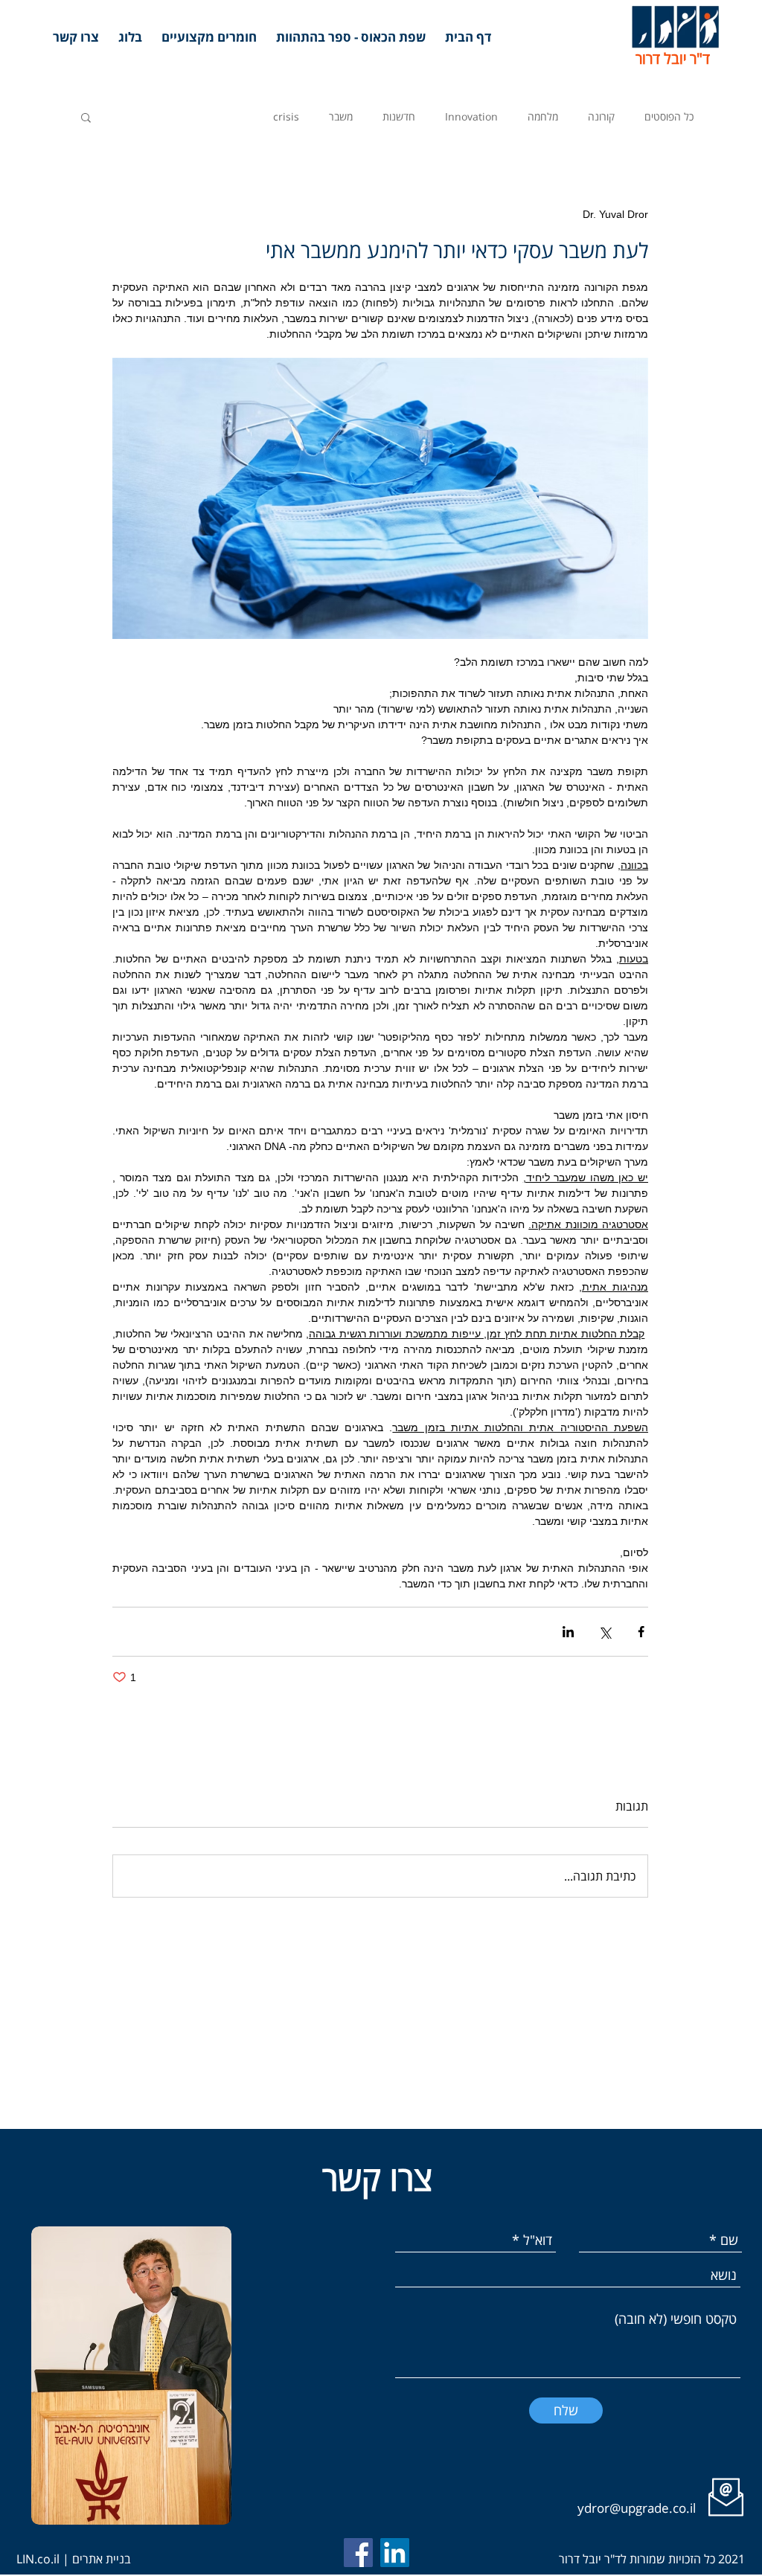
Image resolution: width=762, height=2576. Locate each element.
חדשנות (399, 116)
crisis (286, 116)
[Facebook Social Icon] (358, 2553)
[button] (86, 117)
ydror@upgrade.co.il (638, 2508)
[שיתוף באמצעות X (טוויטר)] (605, 1632)
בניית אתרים (102, 2559)
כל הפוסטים (669, 116)
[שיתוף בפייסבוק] (641, 1632)
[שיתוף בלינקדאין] (568, 1632)
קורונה (601, 116)
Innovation (471, 116)
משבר (341, 116)
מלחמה (543, 116)
